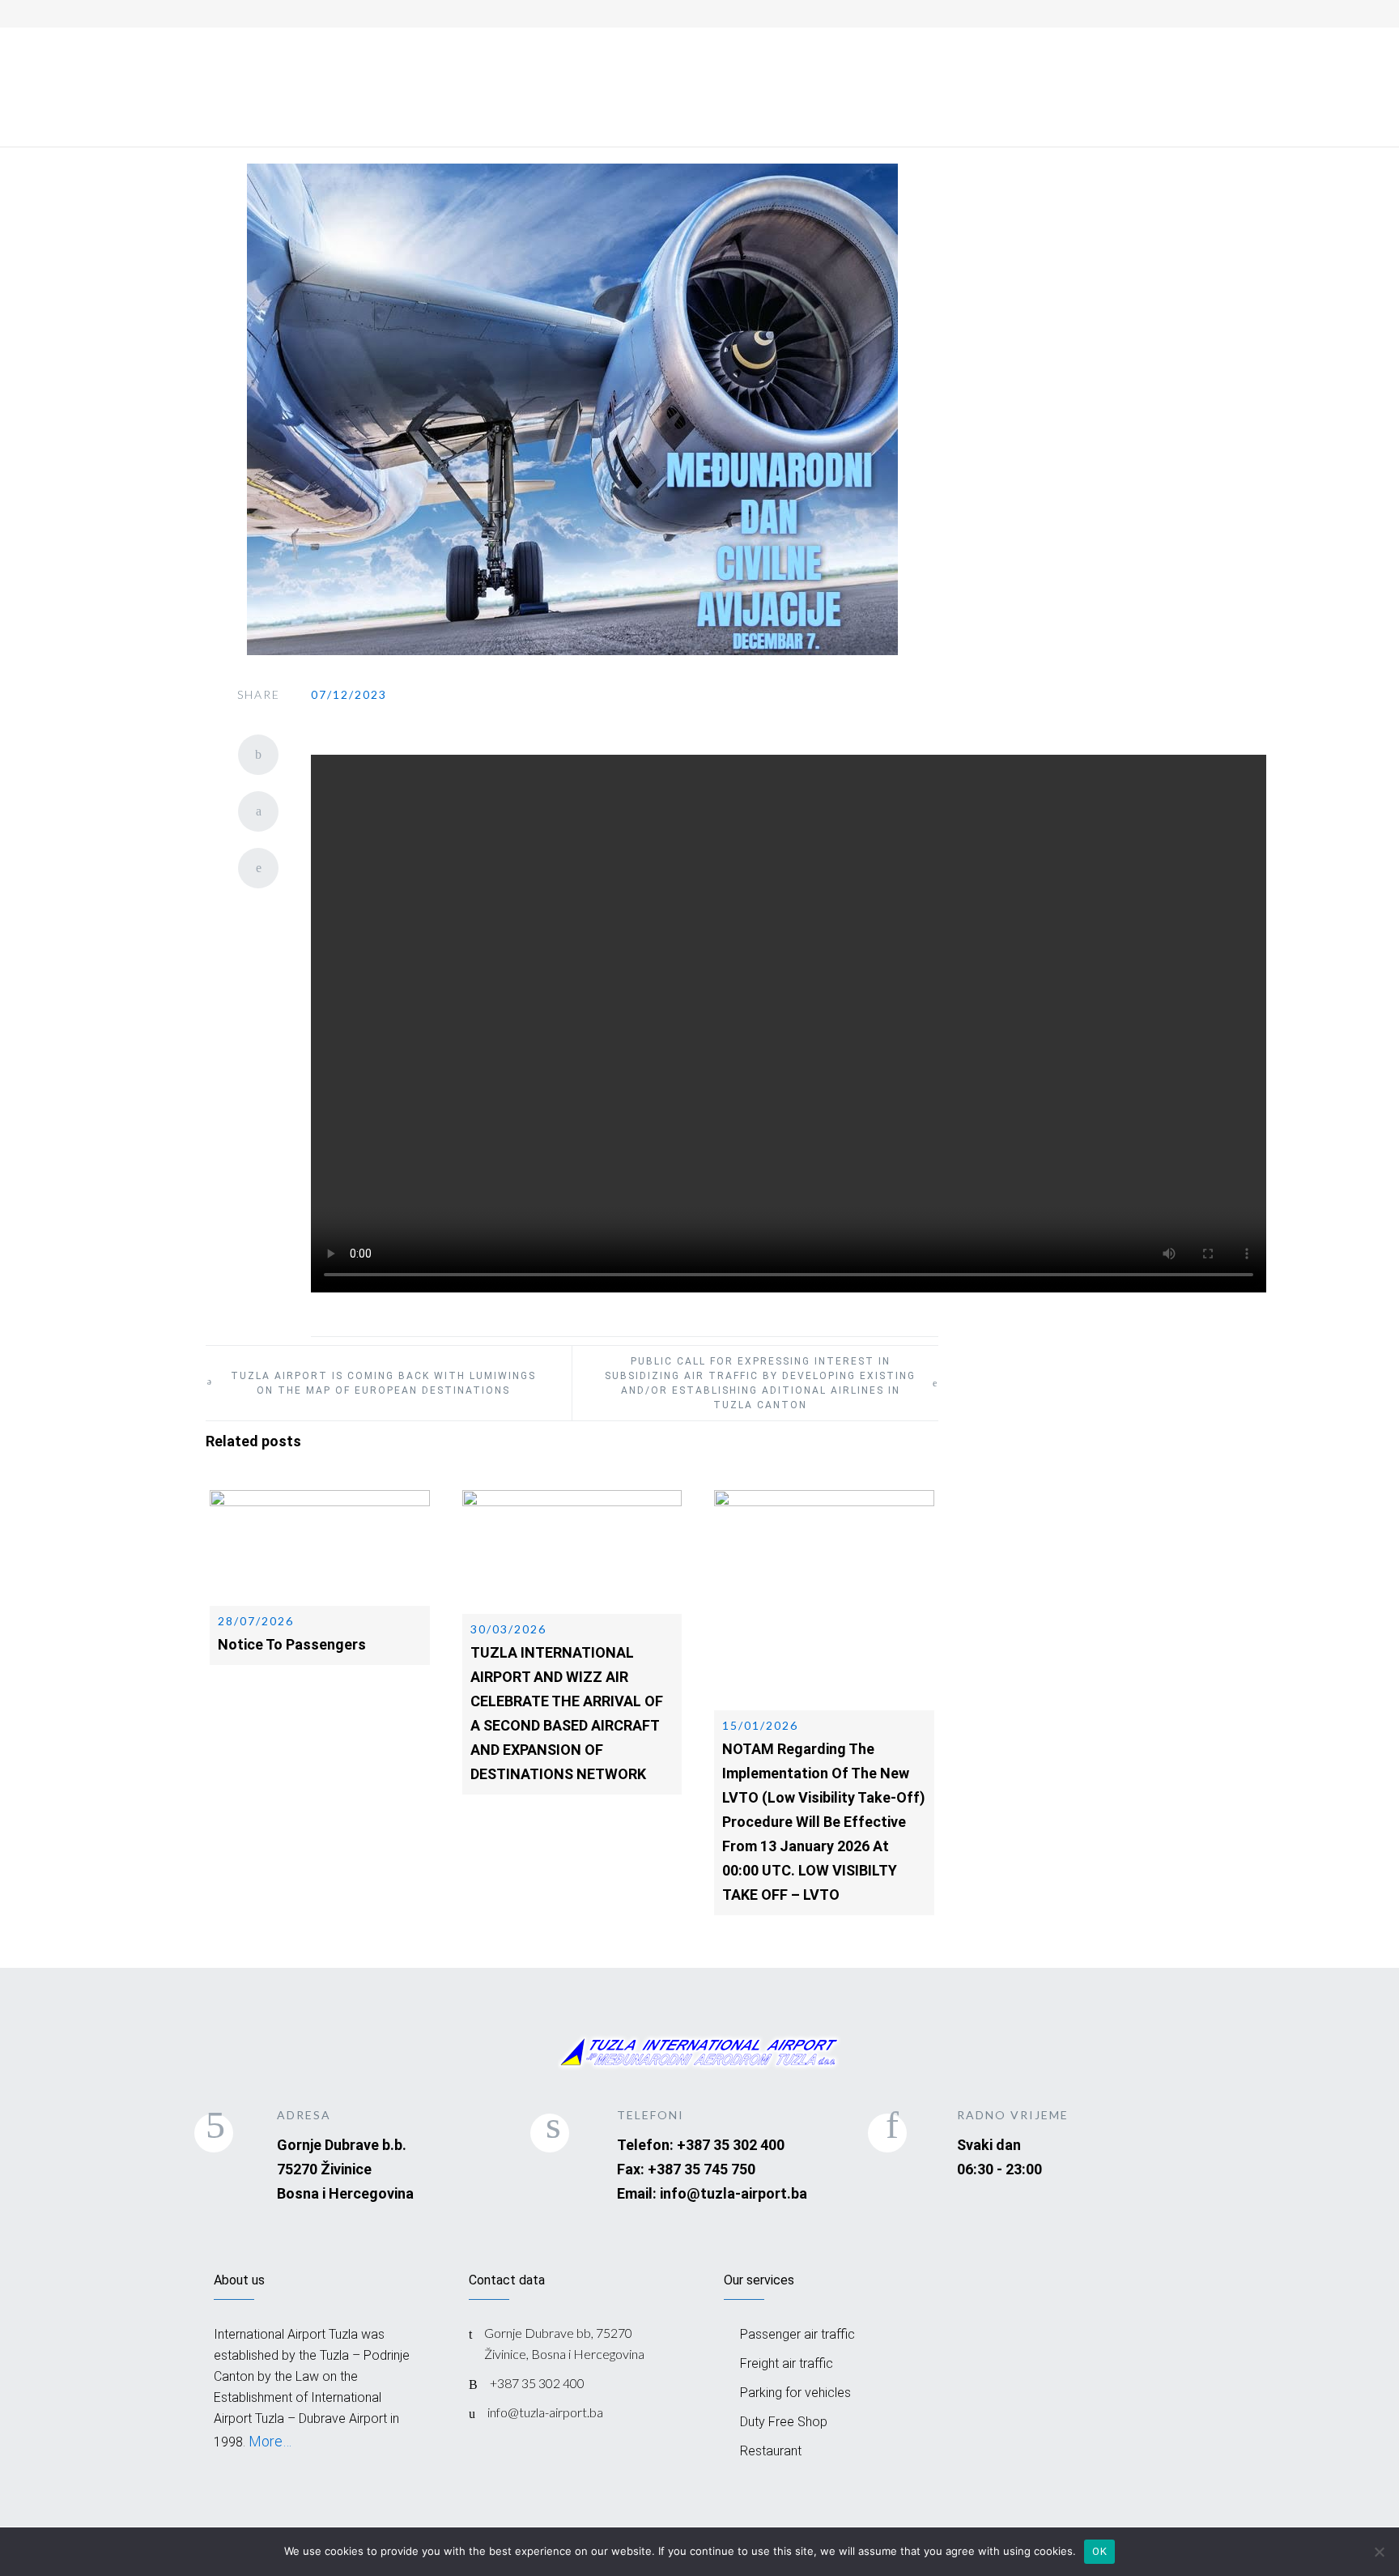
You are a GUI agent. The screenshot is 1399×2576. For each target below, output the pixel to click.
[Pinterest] (258, 868)
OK (1099, 2551)
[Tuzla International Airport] (327, 62)
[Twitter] (258, 811)
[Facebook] (1074, 12)
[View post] (320, 1548)
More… (268, 2441)
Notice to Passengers (292, 1644)
